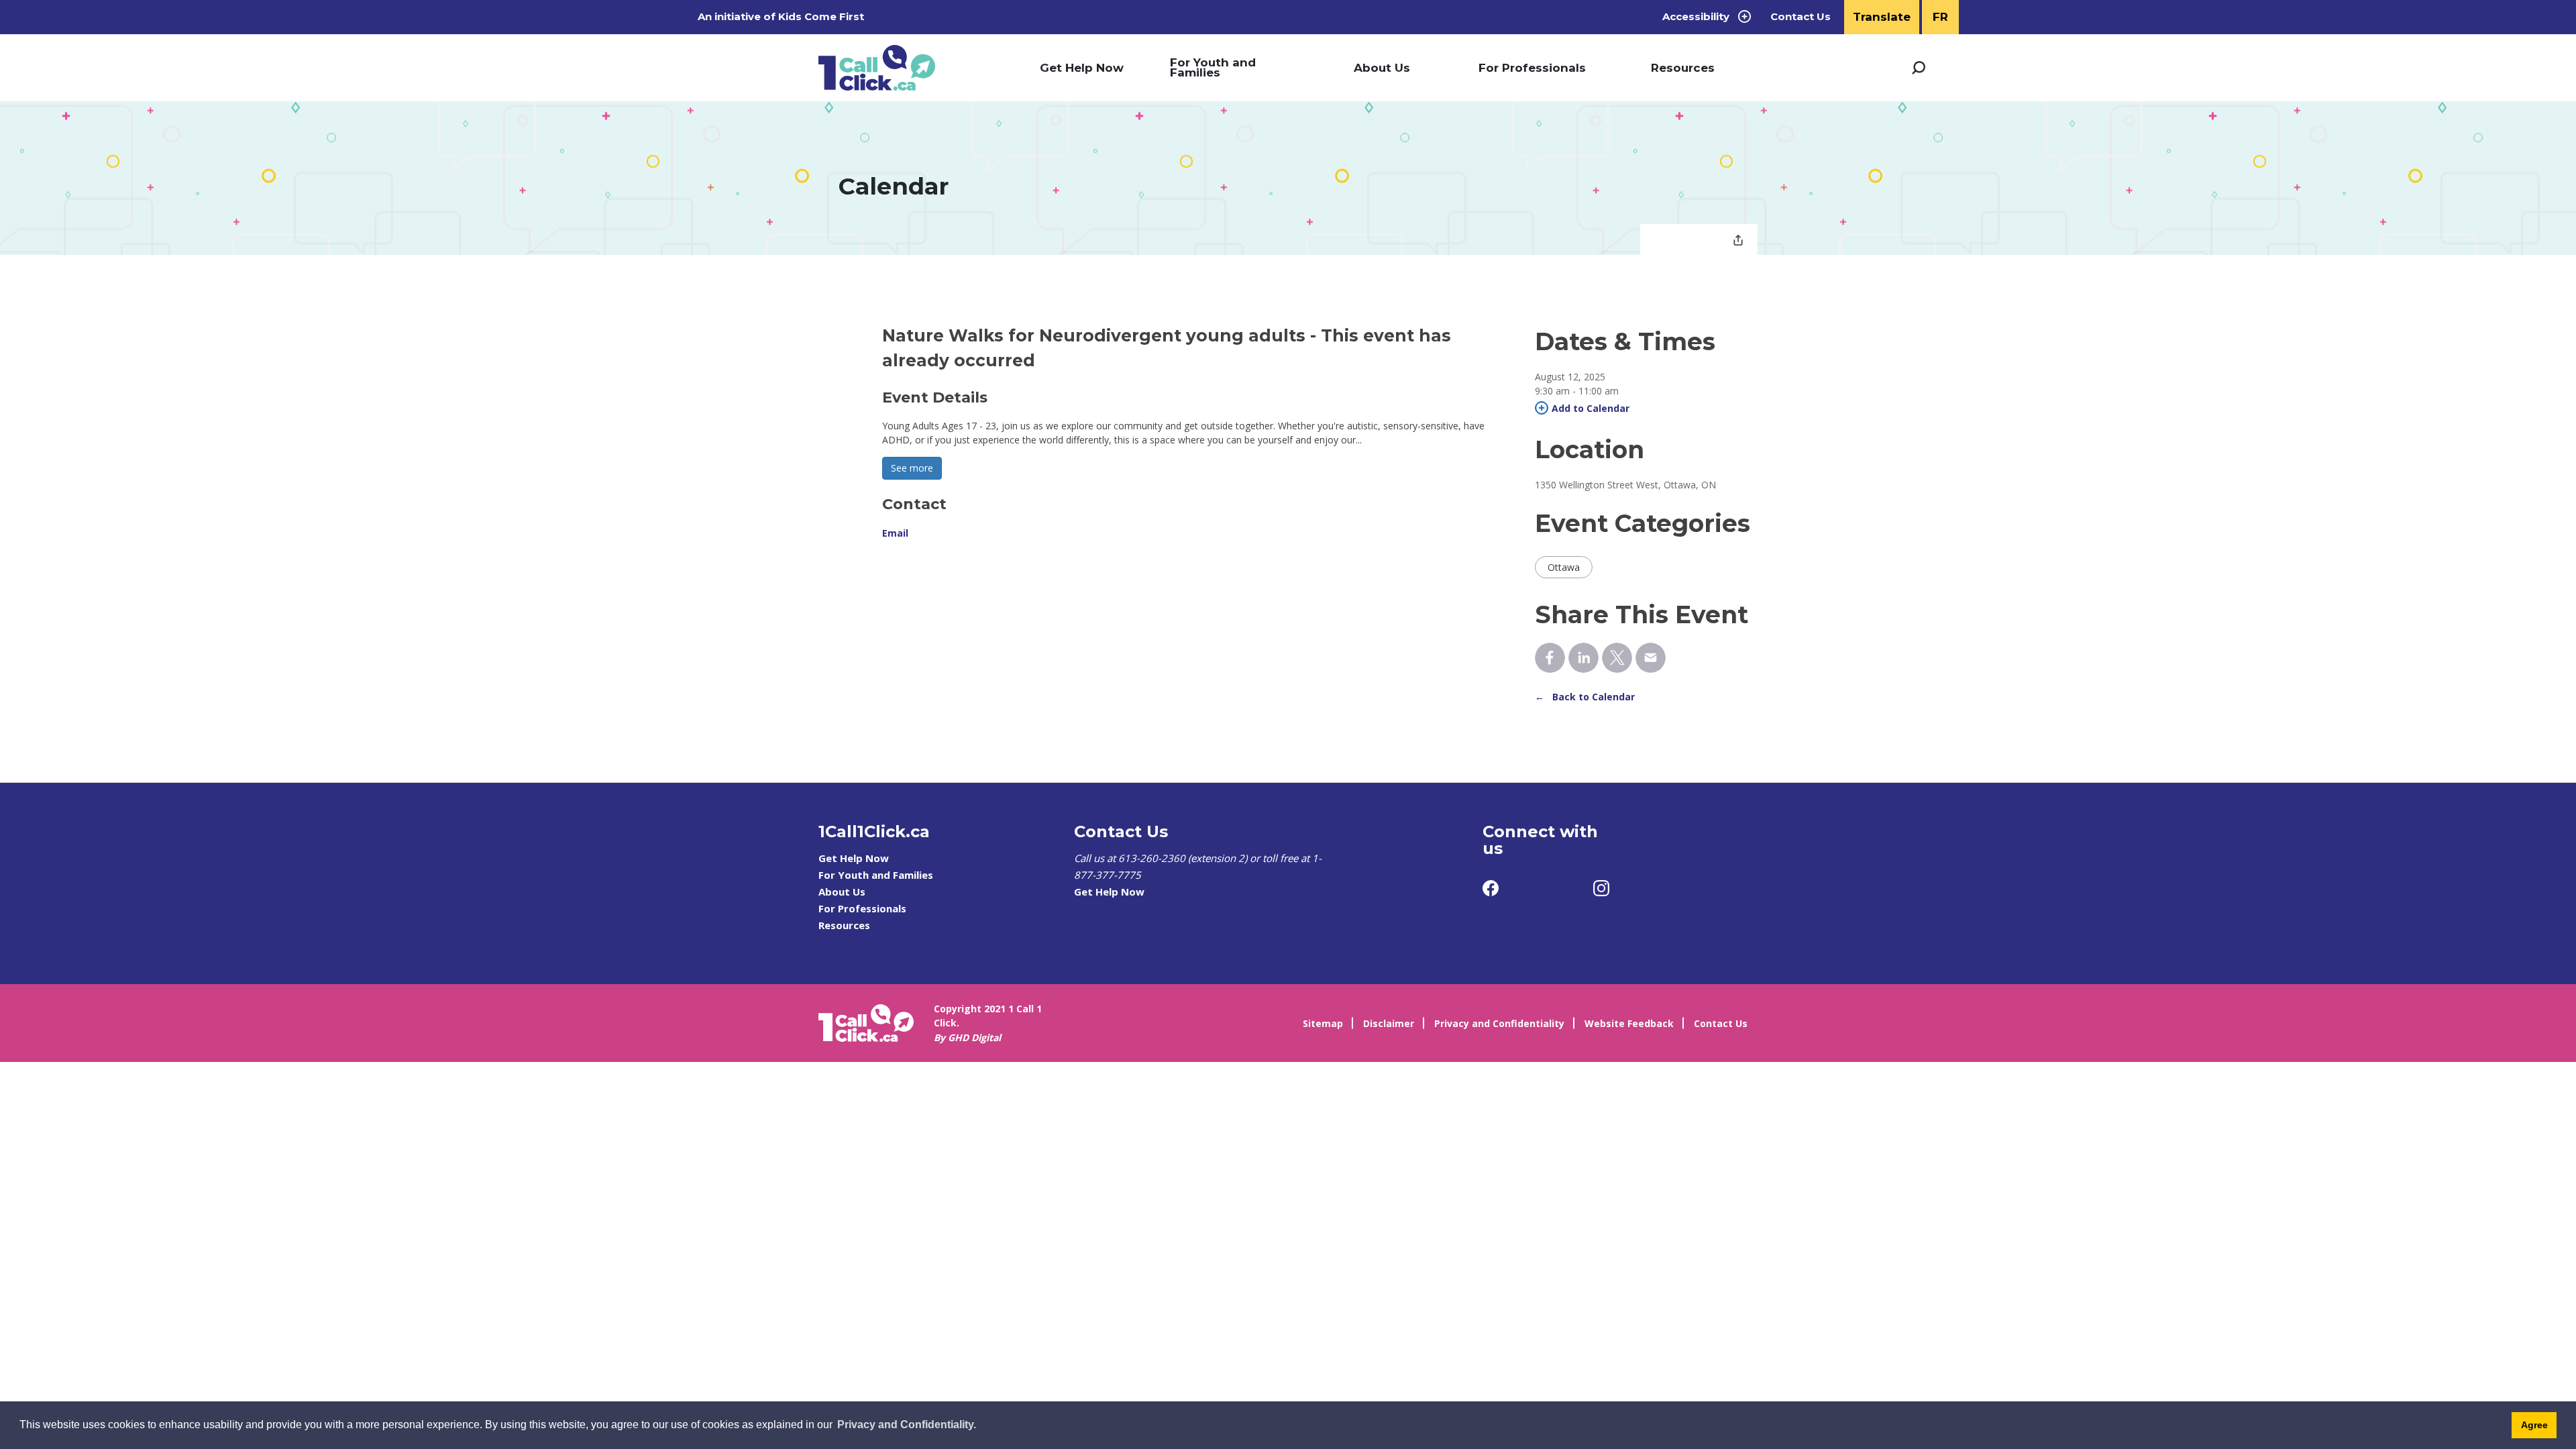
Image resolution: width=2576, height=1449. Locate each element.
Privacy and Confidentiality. (907, 1425)
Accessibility (1696, 16)
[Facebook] (1491, 888)
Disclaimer (1389, 1023)
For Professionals (1532, 68)
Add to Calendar (1591, 408)
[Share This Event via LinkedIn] (1584, 658)
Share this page (1738, 241)
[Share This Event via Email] (1651, 658)
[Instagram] (1601, 888)
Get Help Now (1082, 68)
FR (1940, 17)
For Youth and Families (1213, 67)
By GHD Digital (967, 1037)
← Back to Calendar (1585, 697)
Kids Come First (822, 16)
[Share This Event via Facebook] (1550, 658)
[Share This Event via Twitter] (1617, 658)
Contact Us (1801, 17)
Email (895, 533)
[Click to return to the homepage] (877, 68)
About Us (1382, 68)
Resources (1683, 68)
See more (912, 468)
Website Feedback (1629, 1023)
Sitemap (1323, 1023)
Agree (2534, 1425)
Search (1919, 68)
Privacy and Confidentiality (1499, 1023)
